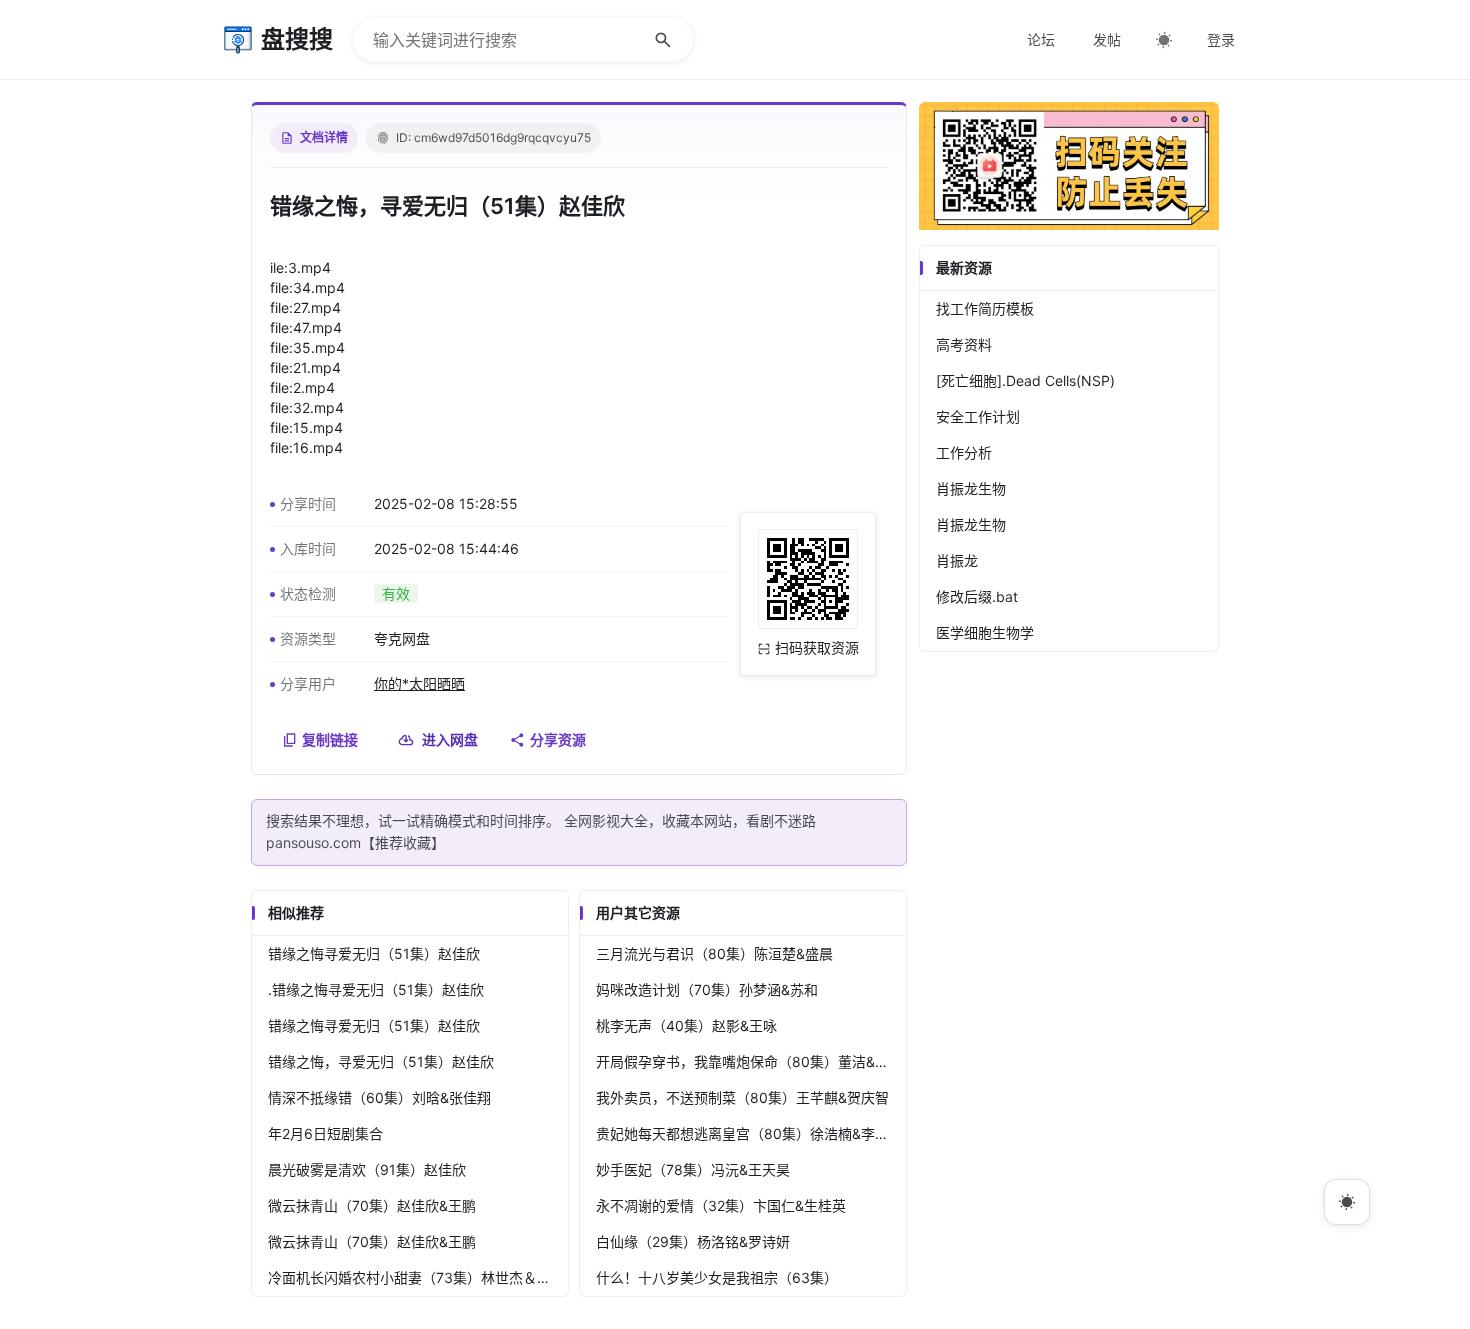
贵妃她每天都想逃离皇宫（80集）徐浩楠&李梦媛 (749, 1133)
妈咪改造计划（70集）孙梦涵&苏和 (707, 989)
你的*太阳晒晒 (419, 683)
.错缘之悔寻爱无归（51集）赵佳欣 (376, 989)
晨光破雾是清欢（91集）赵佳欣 (367, 1169)
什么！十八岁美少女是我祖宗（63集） (717, 1277)
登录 (1221, 39)
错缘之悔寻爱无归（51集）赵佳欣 (374, 953)
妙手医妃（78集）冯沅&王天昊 (693, 1169)
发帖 (1107, 39)
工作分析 (964, 452)
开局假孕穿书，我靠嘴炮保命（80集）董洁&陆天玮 (751, 1061)
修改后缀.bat (977, 596)
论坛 (1041, 39)
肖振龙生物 (971, 488)
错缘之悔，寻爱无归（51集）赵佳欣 (381, 1061)
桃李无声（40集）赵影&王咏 (686, 1025)
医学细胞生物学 (985, 632)
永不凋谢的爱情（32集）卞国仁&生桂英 (721, 1205)
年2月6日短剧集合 (325, 1133)
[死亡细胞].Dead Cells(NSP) (1025, 380)
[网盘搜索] (1069, 224)
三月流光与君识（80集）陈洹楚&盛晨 (714, 953)
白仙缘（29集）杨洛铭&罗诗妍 (693, 1241)
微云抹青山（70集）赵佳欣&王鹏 (372, 1205)
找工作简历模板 (985, 308)
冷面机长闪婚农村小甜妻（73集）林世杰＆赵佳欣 (418, 1277)
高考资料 (964, 344)
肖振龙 (957, 560)
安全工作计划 (978, 416)
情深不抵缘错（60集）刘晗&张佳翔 (379, 1097)
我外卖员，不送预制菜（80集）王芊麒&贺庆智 (742, 1097)
